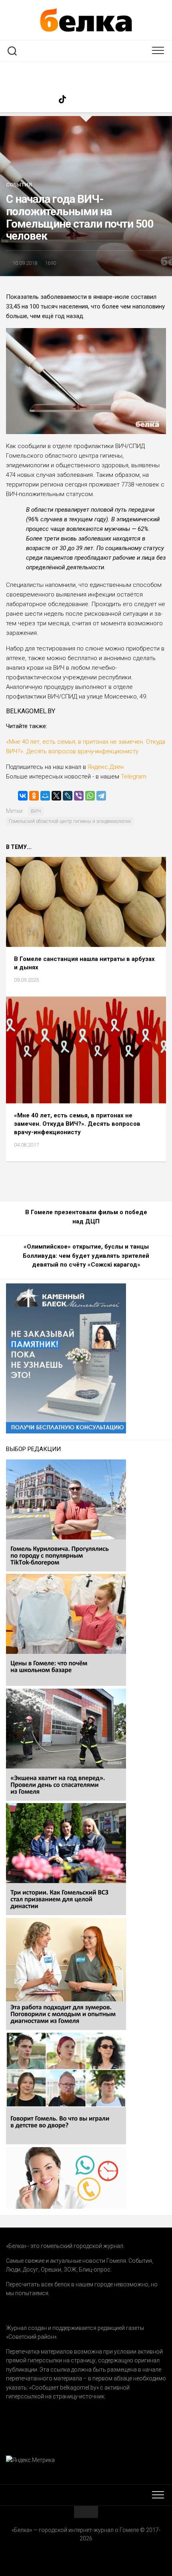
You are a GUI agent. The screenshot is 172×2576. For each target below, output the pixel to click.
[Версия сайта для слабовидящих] (86, 74)
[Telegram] (101, 796)
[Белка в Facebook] (46, 99)
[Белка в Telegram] (126, 99)
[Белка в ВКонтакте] (94, 99)
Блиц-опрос (95, 2270)
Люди (13, 2270)
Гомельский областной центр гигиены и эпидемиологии (70, 821)
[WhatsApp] (90, 796)
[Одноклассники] (34, 796)
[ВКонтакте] (23, 796)
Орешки (51, 2270)
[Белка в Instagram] (78, 99)
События (19, 185)
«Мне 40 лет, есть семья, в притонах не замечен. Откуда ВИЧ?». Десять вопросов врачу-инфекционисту (77, 1124)
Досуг (31, 2270)
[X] (56, 796)
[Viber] (79, 796)
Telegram (133, 777)
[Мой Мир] (45, 796)
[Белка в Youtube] (110, 99)
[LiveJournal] (68, 796)
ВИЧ (36, 811)
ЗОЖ (70, 2270)
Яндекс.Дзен (106, 767)
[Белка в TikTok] (62, 99)
